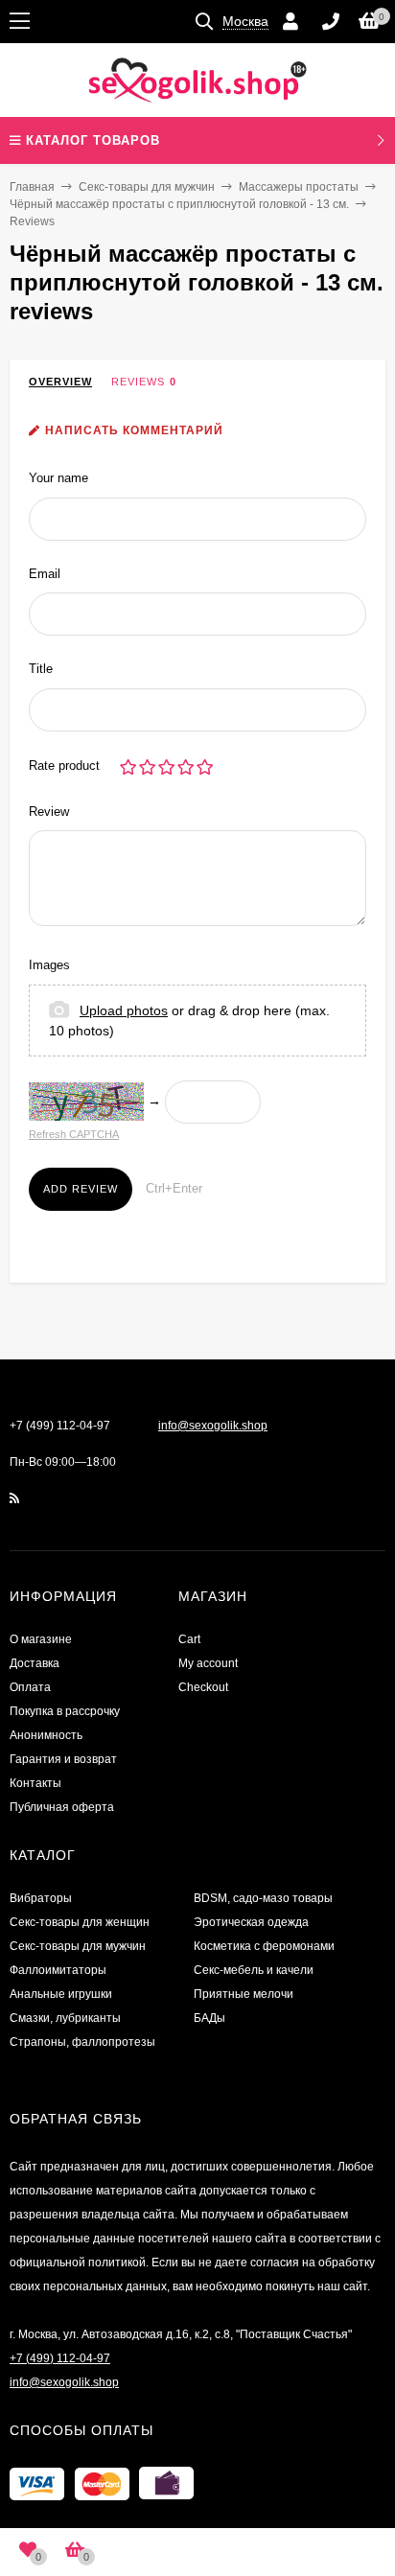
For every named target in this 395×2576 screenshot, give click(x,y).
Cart (189, 1639)
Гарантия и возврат (63, 1759)
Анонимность (46, 1735)
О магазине (41, 1639)
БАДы (209, 2018)
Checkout (203, 1687)
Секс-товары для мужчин (147, 187)
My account (208, 1663)
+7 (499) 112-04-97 (60, 1426)
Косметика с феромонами (264, 1946)
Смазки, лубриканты (65, 2018)
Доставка (35, 1663)
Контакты (35, 1783)
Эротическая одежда (251, 1922)
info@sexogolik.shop (213, 1426)
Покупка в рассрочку (65, 1711)
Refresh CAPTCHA (74, 1134)
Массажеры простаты (299, 187)
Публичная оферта (62, 1807)
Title (41, 669)
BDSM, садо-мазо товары (263, 1898)
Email (45, 574)
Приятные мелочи (244, 1994)
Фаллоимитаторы (58, 1970)
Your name (58, 478)
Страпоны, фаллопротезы (82, 2042)
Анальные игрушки (61, 1994)
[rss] (15, 1498)
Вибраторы (41, 1898)
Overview (60, 382)
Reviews (138, 382)
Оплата (30, 1687)
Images (49, 965)
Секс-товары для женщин (80, 1922)
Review (49, 812)
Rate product (64, 766)
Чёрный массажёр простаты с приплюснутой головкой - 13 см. (179, 204)
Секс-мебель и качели (254, 1970)
